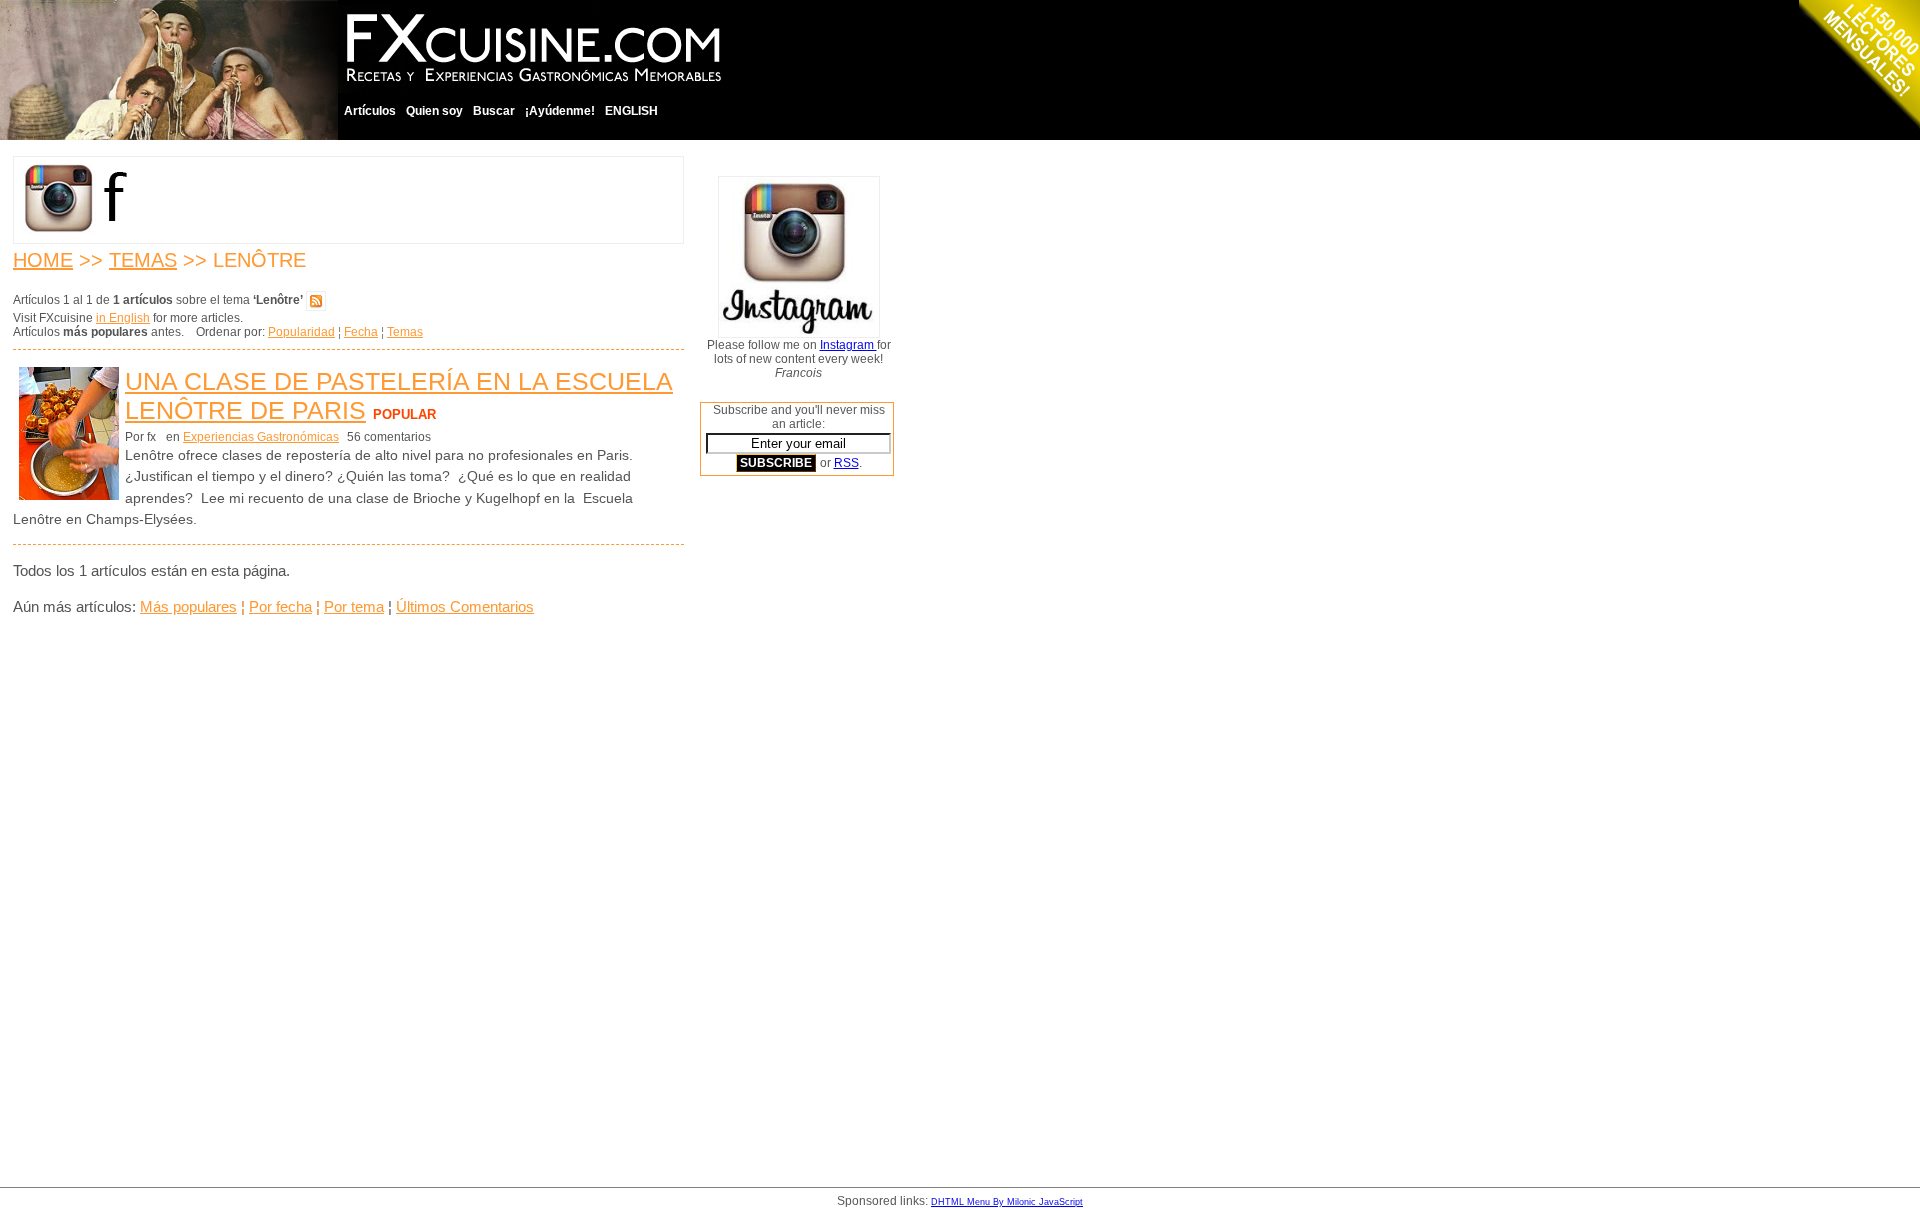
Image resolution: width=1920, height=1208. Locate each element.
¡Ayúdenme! (560, 111)
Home (43, 260)
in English (123, 318)
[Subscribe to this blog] (316, 300)
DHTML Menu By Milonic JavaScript (1007, 1202)
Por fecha (280, 606)
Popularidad (301, 332)
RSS (846, 463)
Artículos (370, 111)
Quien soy (434, 111)
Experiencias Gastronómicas (261, 437)
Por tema (354, 606)
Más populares (188, 606)
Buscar (494, 111)
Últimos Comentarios (465, 606)
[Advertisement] (780, 795)
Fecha (361, 332)
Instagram (848, 345)
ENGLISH (631, 111)
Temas (143, 260)
